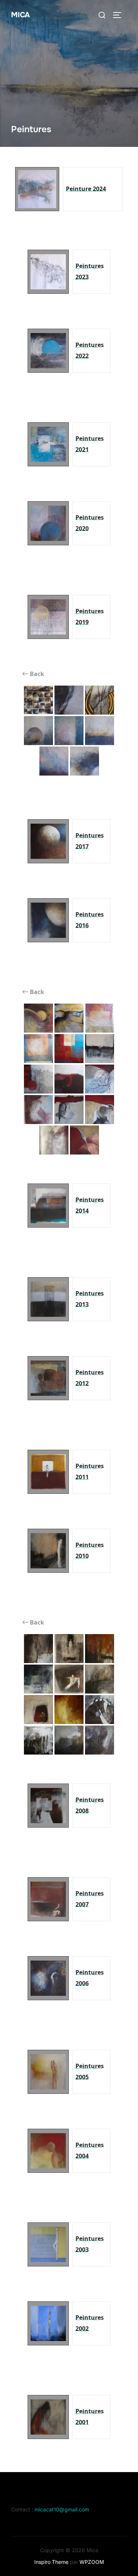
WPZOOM (92, 2562)
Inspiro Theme (51, 2562)
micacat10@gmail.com (62, 2509)
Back (36, 674)
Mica (20, 15)
